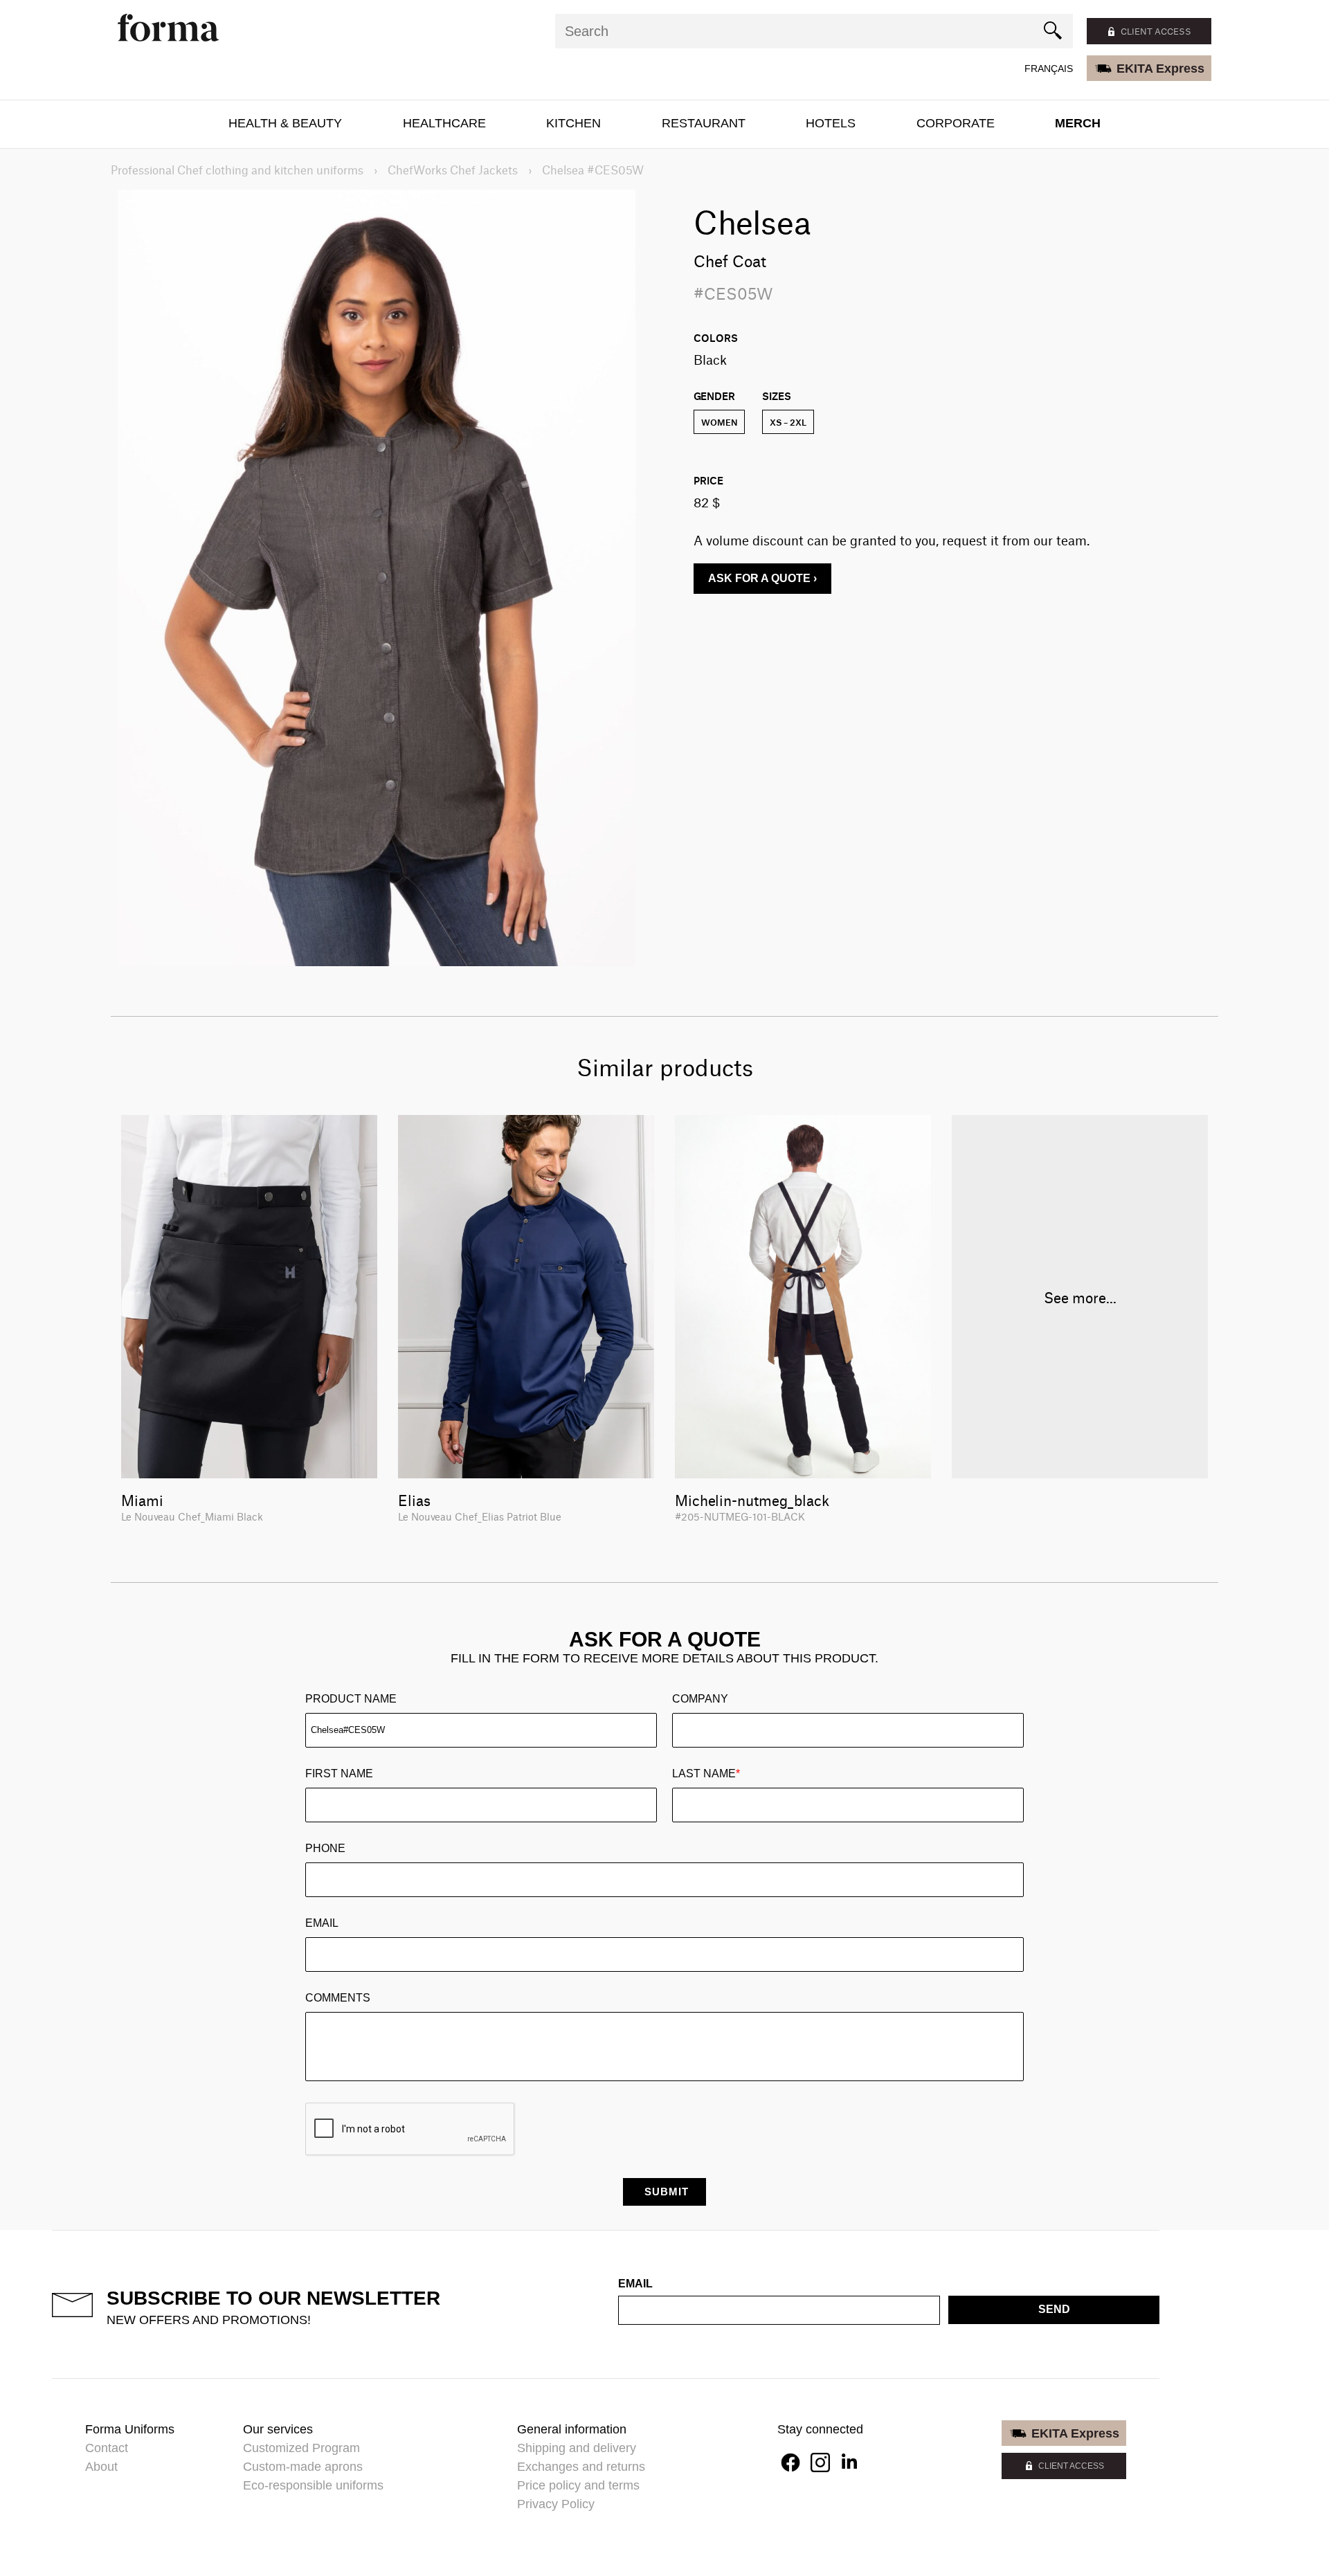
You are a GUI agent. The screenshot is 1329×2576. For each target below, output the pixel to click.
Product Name (351, 1699)
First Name (339, 1774)
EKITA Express (1160, 69)
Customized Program (301, 2448)
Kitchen (573, 123)
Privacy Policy (556, 2504)
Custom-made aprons (303, 2467)
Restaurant (704, 123)
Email (322, 1923)
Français (1049, 69)
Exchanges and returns (581, 2467)
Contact (107, 2448)
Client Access (1071, 2466)
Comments (338, 1998)
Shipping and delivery (577, 2448)
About (101, 2467)
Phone (325, 1848)
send (1054, 2309)
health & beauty (285, 123)
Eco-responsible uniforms (313, 2485)
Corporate (956, 123)
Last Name (706, 1774)
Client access (1156, 31)
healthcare (444, 123)
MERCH (1078, 123)
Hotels (831, 123)
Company (700, 1699)
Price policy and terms (578, 2485)
